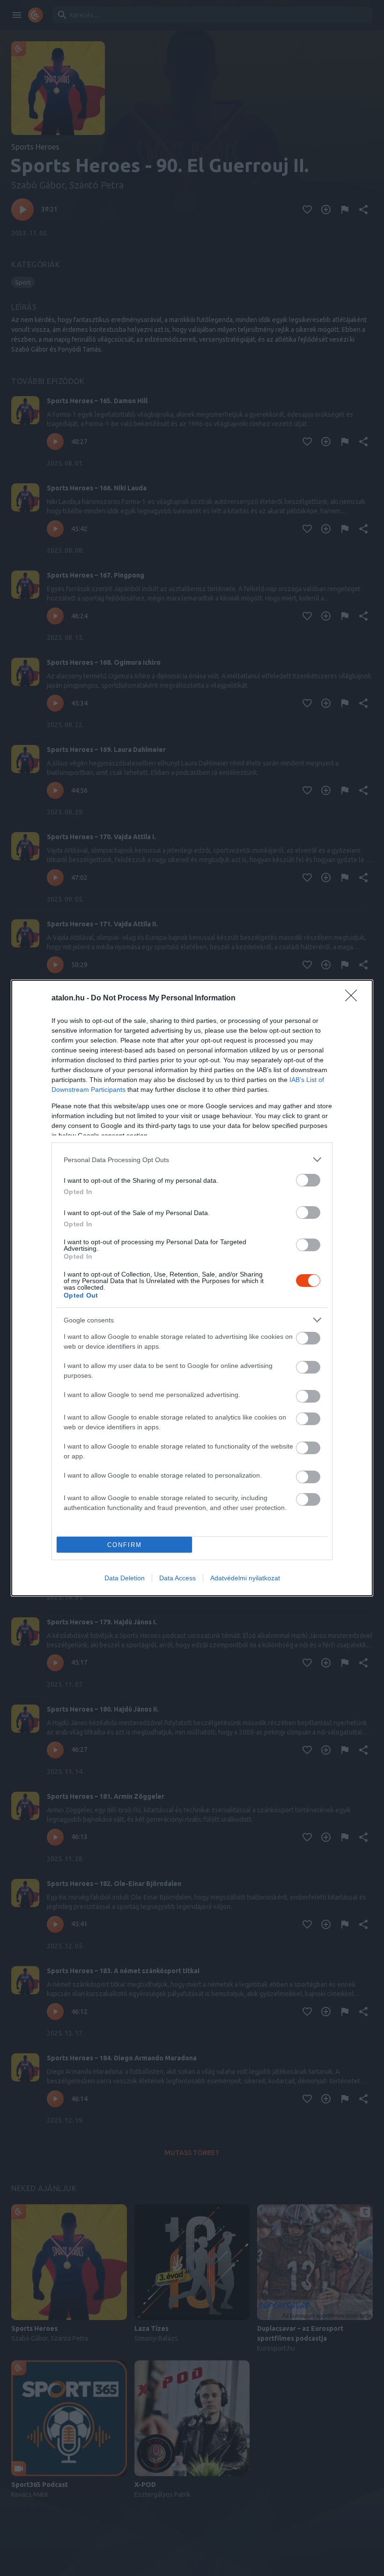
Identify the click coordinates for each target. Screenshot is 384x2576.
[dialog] (192, 1288)
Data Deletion (125, 1578)
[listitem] (192, 1160)
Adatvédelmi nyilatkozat (245, 1578)
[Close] (354, 999)
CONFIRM (125, 1545)
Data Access (177, 1578)
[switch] (308, 1180)
